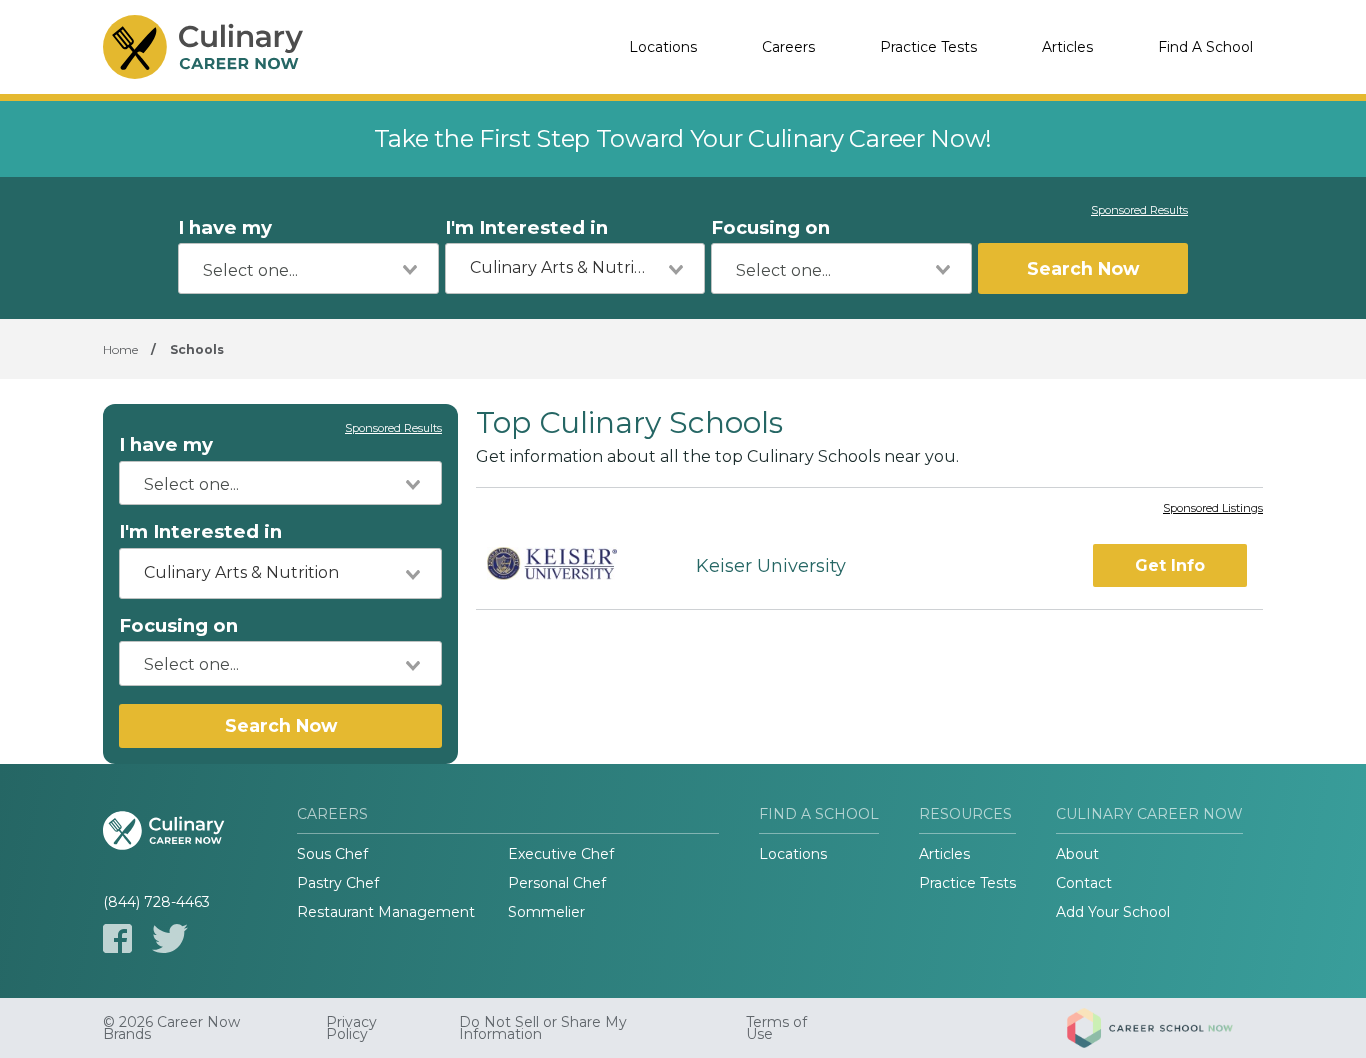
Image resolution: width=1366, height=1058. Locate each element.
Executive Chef (561, 854)
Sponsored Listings (1213, 509)
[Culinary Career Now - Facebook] (117, 938)
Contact (1084, 883)
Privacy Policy (351, 1028)
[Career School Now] (1165, 1028)
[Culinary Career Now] (203, 47)
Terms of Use (776, 1028)
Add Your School (1113, 912)
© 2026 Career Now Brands (171, 1028)
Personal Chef (557, 883)
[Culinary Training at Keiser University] (568, 566)
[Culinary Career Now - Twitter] (170, 938)
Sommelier (546, 912)
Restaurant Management (386, 912)
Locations (663, 47)
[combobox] (308, 268)
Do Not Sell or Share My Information (543, 1028)
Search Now (1083, 268)
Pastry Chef (338, 883)
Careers (788, 47)
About (1077, 854)
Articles (1067, 47)
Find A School (1205, 47)
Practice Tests (928, 47)
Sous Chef (332, 854)
